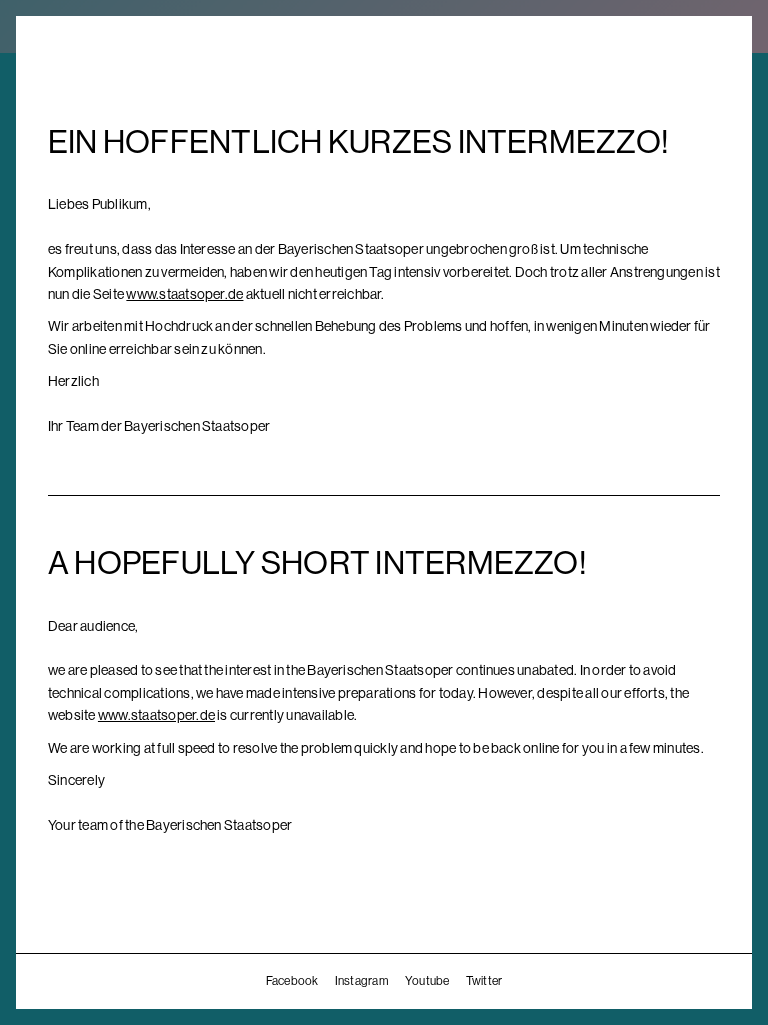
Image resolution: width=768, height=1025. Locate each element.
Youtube (427, 981)
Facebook (292, 981)
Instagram (362, 981)
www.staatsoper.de (184, 294)
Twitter (484, 981)
